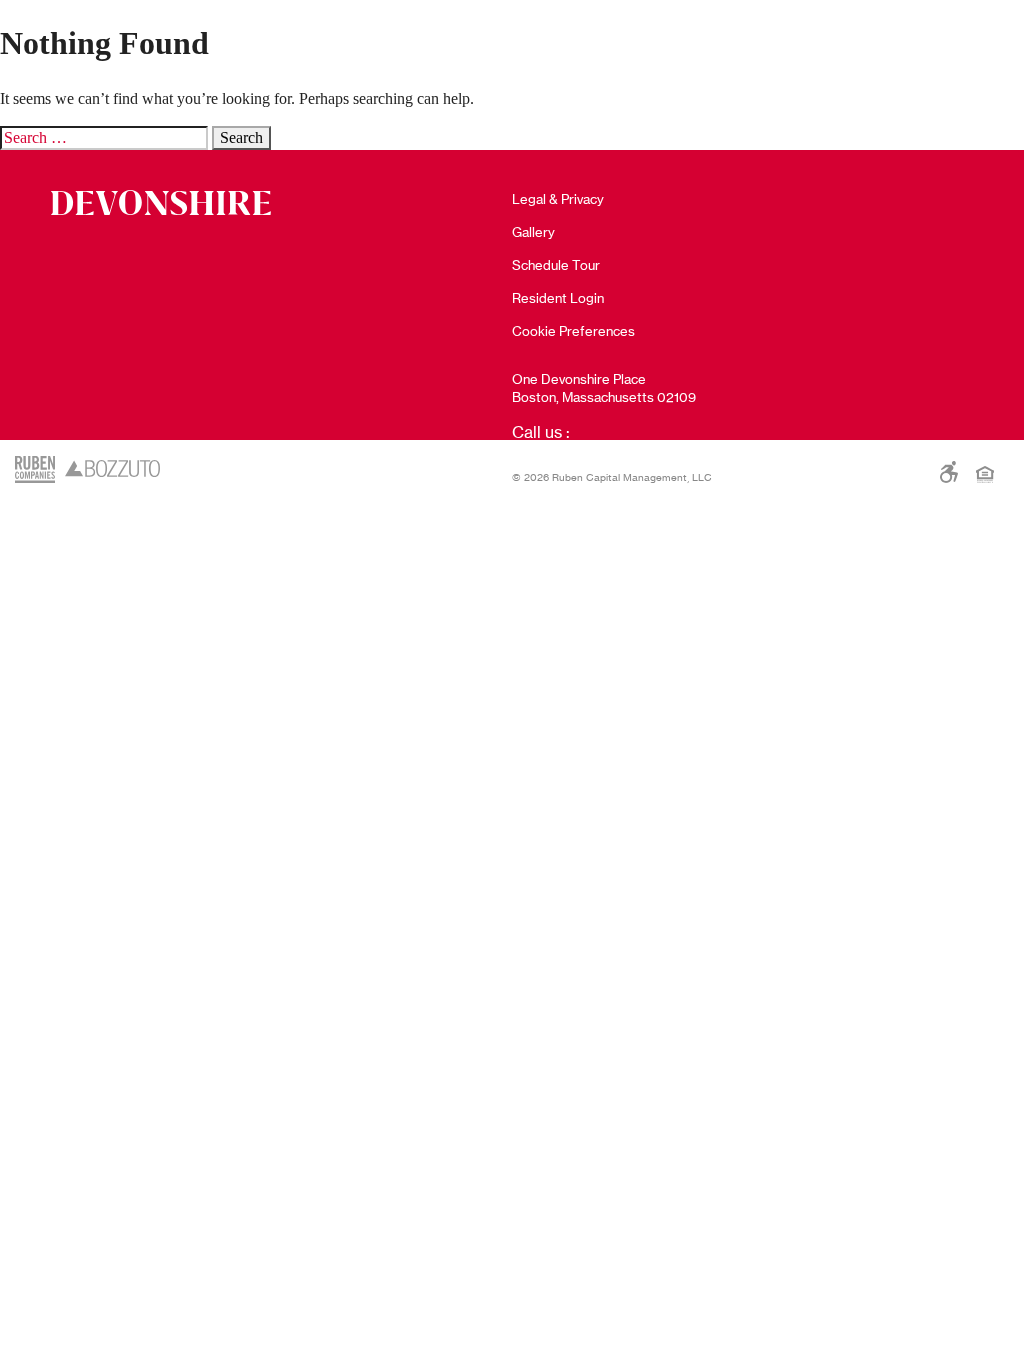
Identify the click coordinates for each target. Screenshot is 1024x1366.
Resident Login (558, 298)
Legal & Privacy (558, 199)
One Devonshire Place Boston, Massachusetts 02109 (604, 388)
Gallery (533, 232)
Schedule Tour (556, 265)
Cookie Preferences (573, 331)
